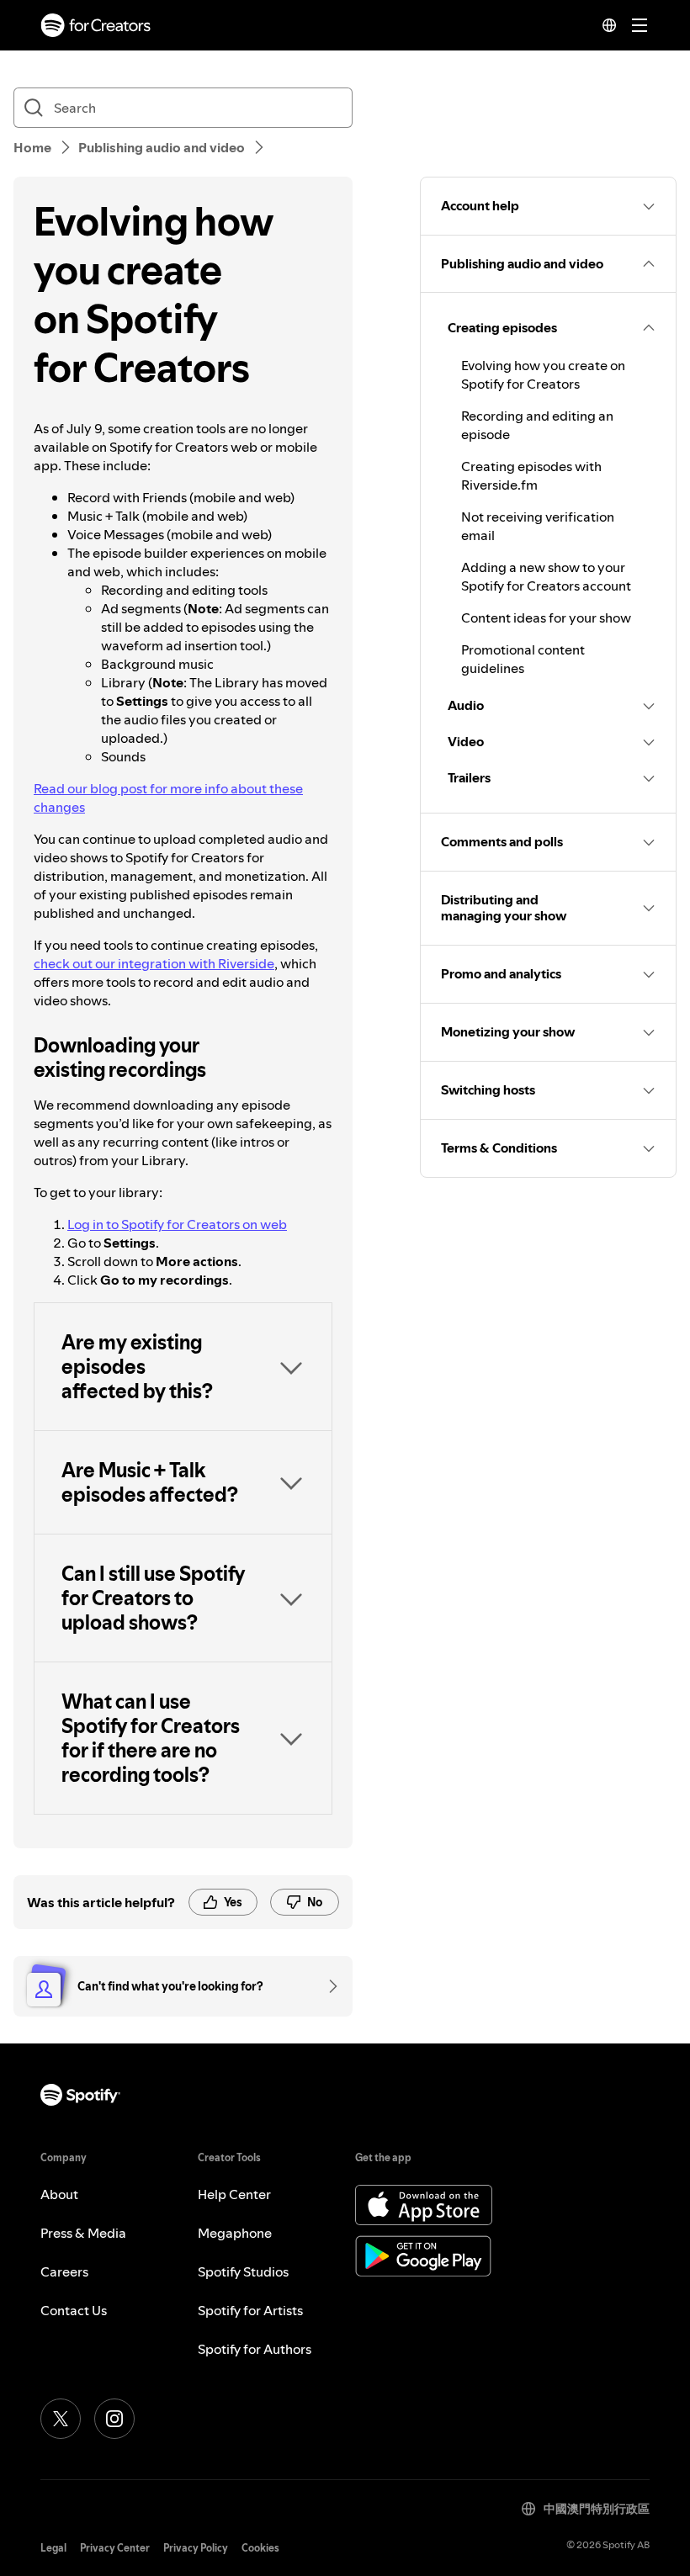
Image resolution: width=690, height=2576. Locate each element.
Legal (53, 2548)
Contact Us (74, 2310)
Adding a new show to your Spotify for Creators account (546, 576)
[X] (61, 2419)
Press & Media (83, 2233)
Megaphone (235, 2233)
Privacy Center (115, 2548)
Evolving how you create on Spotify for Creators (543, 374)
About (59, 2194)
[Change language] (609, 25)
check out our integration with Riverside (154, 963)
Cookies (260, 2548)
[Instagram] (114, 2419)
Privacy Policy (196, 2548)
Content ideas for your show (546, 617)
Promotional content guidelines (523, 659)
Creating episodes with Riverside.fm (531, 475)
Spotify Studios (243, 2271)
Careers (64, 2271)
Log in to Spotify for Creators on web (177, 1224)
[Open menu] (640, 25)
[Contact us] (327, 1986)
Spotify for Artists (250, 2310)
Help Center (234, 2194)
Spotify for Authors (255, 2349)
